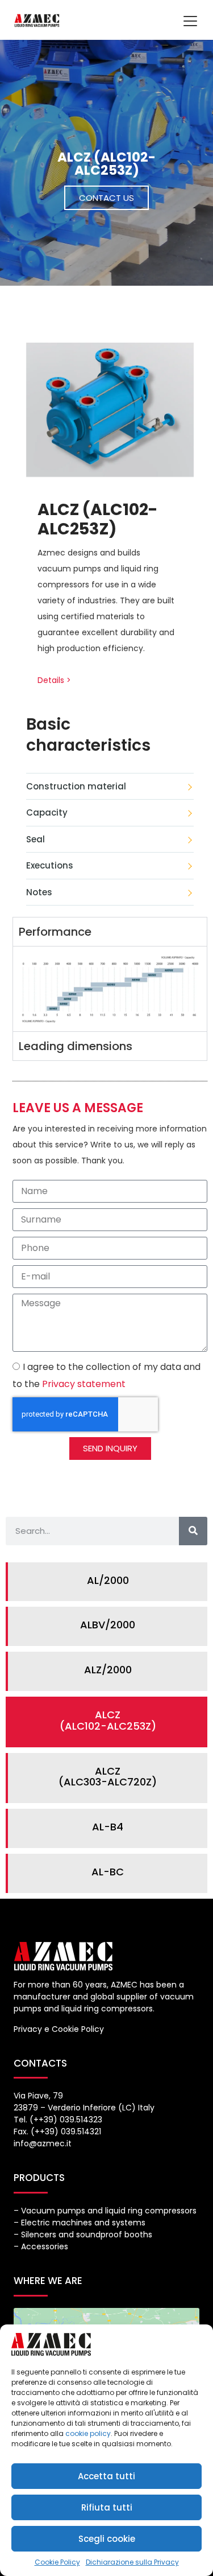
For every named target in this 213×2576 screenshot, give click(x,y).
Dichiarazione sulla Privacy (132, 2562)
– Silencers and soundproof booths (83, 2235)
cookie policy (88, 2433)
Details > (54, 680)
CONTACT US (106, 198)
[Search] (193, 1531)
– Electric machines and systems (80, 2223)
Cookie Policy (57, 2562)
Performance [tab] (55, 932)
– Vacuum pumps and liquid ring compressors (105, 2211)
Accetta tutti (106, 2476)
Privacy (28, 2029)
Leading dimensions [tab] (76, 1046)
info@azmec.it (43, 2143)
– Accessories (41, 2246)
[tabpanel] (110, 989)
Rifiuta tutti (107, 2507)
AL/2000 (108, 1580)
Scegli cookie (107, 2539)
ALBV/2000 (108, 1625)
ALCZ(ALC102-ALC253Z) (108, 1720)
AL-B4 (108, 1827)
